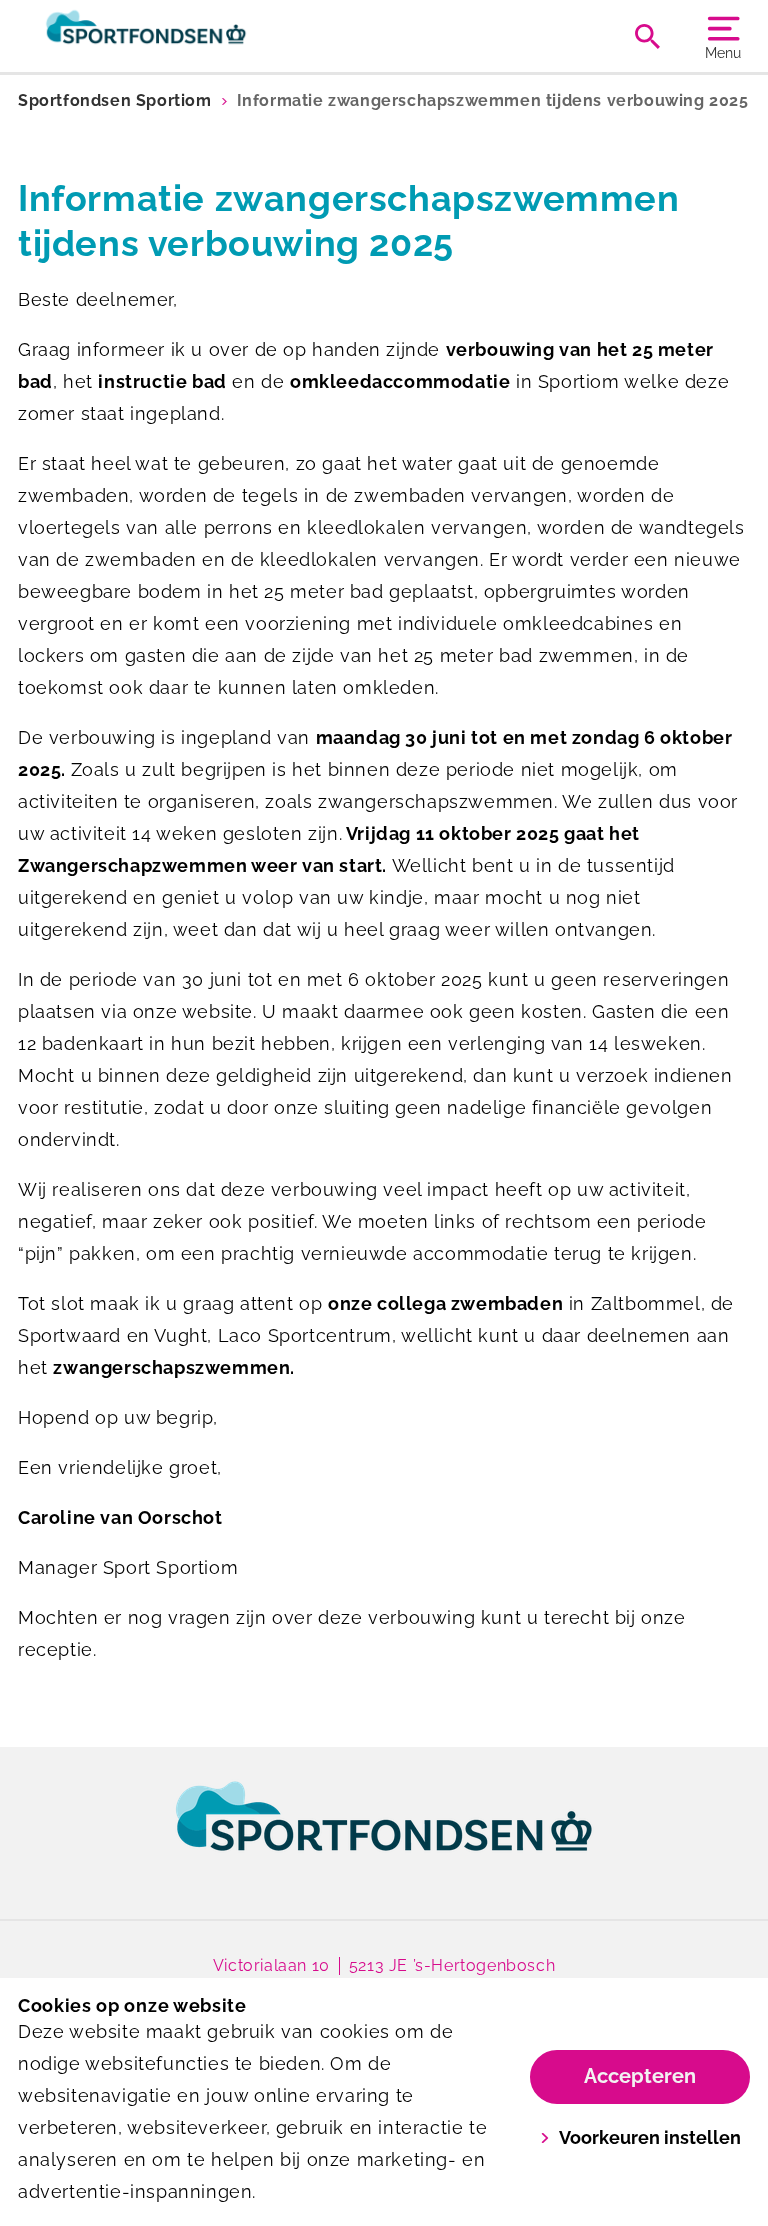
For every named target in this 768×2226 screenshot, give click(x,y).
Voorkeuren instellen (650, 2137)
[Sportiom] (201, 36)
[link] (384, 1835)
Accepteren (640, 2076)
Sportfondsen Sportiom (115, 100)
